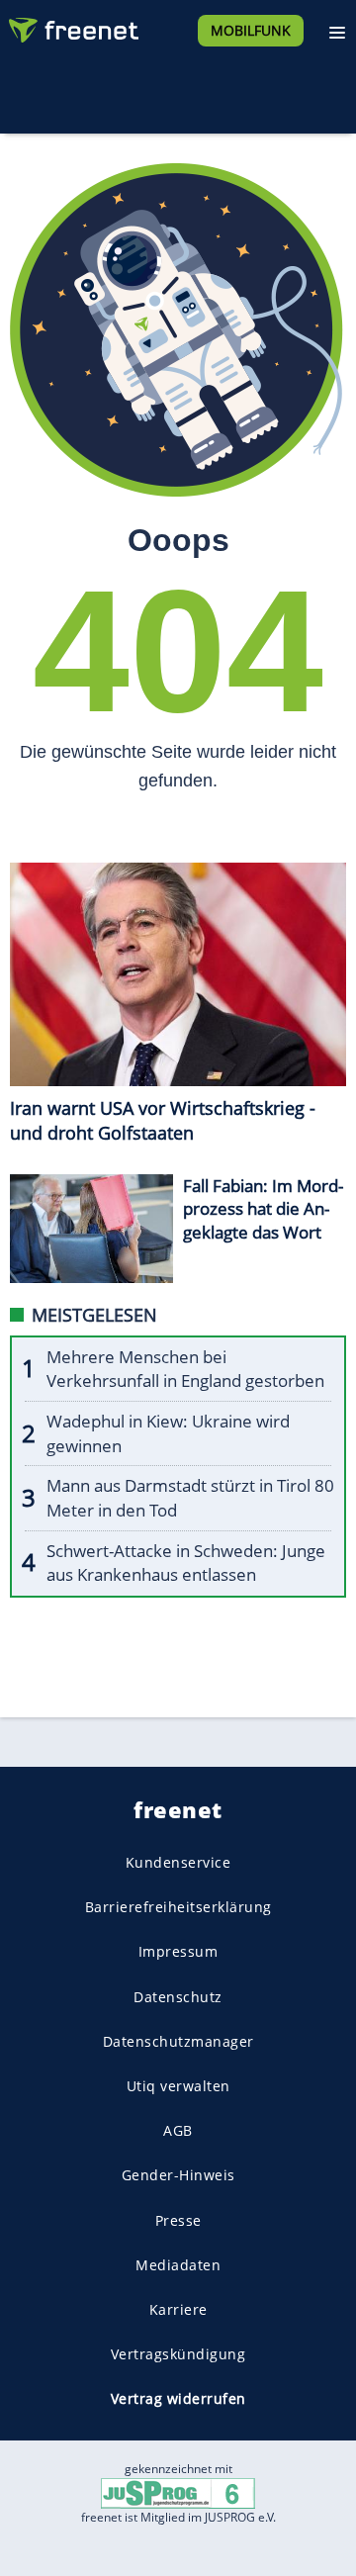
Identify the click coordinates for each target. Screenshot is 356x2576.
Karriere (178, 2309)
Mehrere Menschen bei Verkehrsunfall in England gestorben (185, 1369)
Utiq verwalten (178, 2086)
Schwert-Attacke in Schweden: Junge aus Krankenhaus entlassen (186, 1563)
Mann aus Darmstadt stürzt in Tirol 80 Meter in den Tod (190, 1498)
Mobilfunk (251, 30)
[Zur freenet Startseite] (73, 26)
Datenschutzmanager (178, 2041)
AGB (178, 2130)
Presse (178, 2219)
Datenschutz (178, 1997)
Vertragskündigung (178, 2354)
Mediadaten (178, 2265)
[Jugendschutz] (178, 2492)
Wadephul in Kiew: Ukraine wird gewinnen (168, 1433)
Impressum (178, 1951)
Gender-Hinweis (178, 2175)
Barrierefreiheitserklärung (178, 1907)
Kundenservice (178, 1862)
